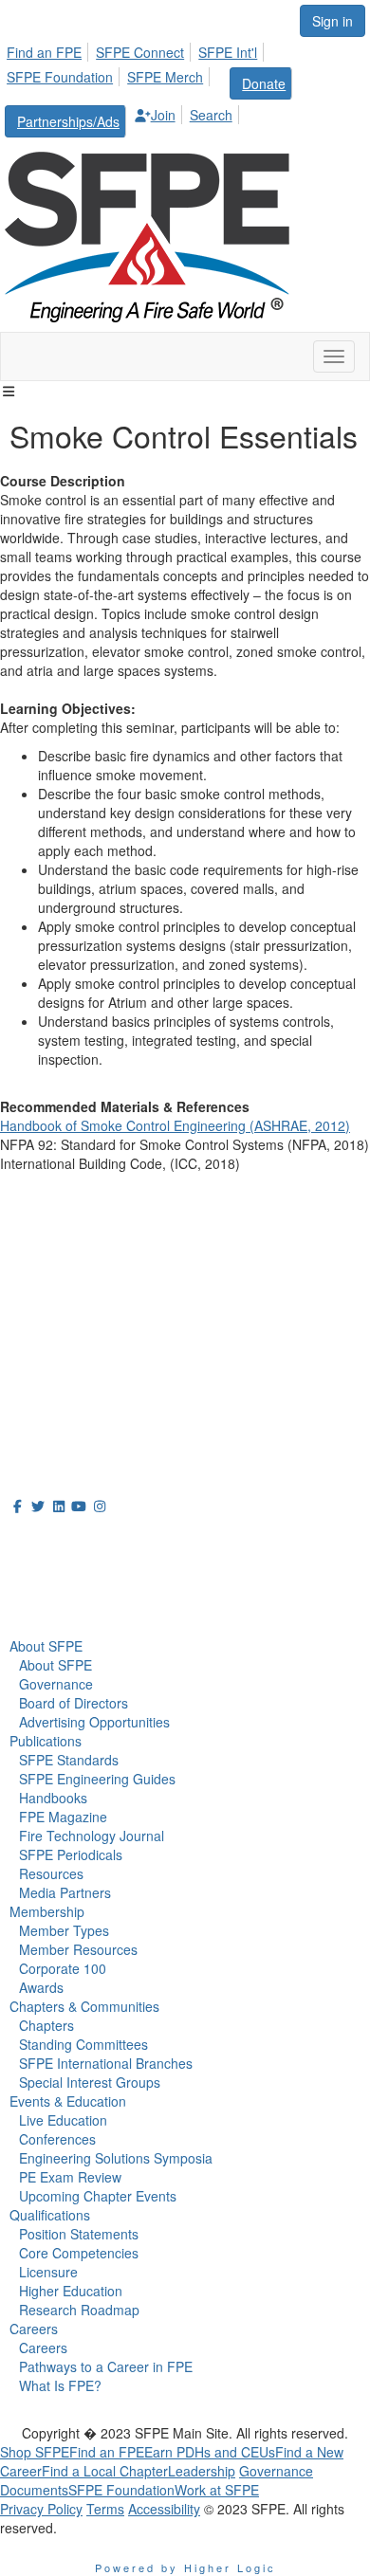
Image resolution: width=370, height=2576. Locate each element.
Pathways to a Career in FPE (106, 2366)
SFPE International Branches (106, 2063)
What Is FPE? (60, 2385)
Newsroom (54, 1582)
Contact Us (37, 1335)
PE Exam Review (70, 2177)
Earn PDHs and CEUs (210, 2452)
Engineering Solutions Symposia (116, 2158)
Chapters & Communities (84, 2006)
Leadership (202, 2471)
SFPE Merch (165, 77)
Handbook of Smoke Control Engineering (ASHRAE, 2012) (175, 1125)
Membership (47, 1911)
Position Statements (79, 2234)
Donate (264, 83)
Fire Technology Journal (92, 1836)
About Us (46, 1540)
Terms (105, 2509)
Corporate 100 (63, 1968)
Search (211, 115)
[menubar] (185, 87)
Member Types (64, 1930)
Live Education (63, 2120)
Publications (46, 1741)
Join (163, 115)
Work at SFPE (217, 2490)
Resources (51, 1873)
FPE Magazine (63, 1817)
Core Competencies (79, 2253)
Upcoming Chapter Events (98, 2196)
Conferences (57, 2139)
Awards (41, 1987)
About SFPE (46, 1646)
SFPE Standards (69, 1760)
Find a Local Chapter (105, 2471)
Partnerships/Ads (68, 121)
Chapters (46, 2025)
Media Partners (65, 1892)
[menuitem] (49, 49)
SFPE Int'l (228, 52)
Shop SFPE (35, 2452)
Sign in (333, 21)
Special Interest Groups (90, 2082)
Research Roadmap (79, 2310)
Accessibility (164, 2509)
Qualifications (50, 2215)
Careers (34, 2329)
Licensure (48, 2272)
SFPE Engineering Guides (97, 1779)
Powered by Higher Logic (185, 2567)
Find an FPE (44, 52)
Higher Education (71, 2291)
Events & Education (68, 2101)
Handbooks (53, 1798)
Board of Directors (74, 1703)
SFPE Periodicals (71, 1854)
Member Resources (78, 1949)
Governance (56, 1684)
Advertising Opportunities (94, 1722)
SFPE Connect (140, 52)
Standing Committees (83, 2044)
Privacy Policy (41, 2509)
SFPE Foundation (60, 77)
